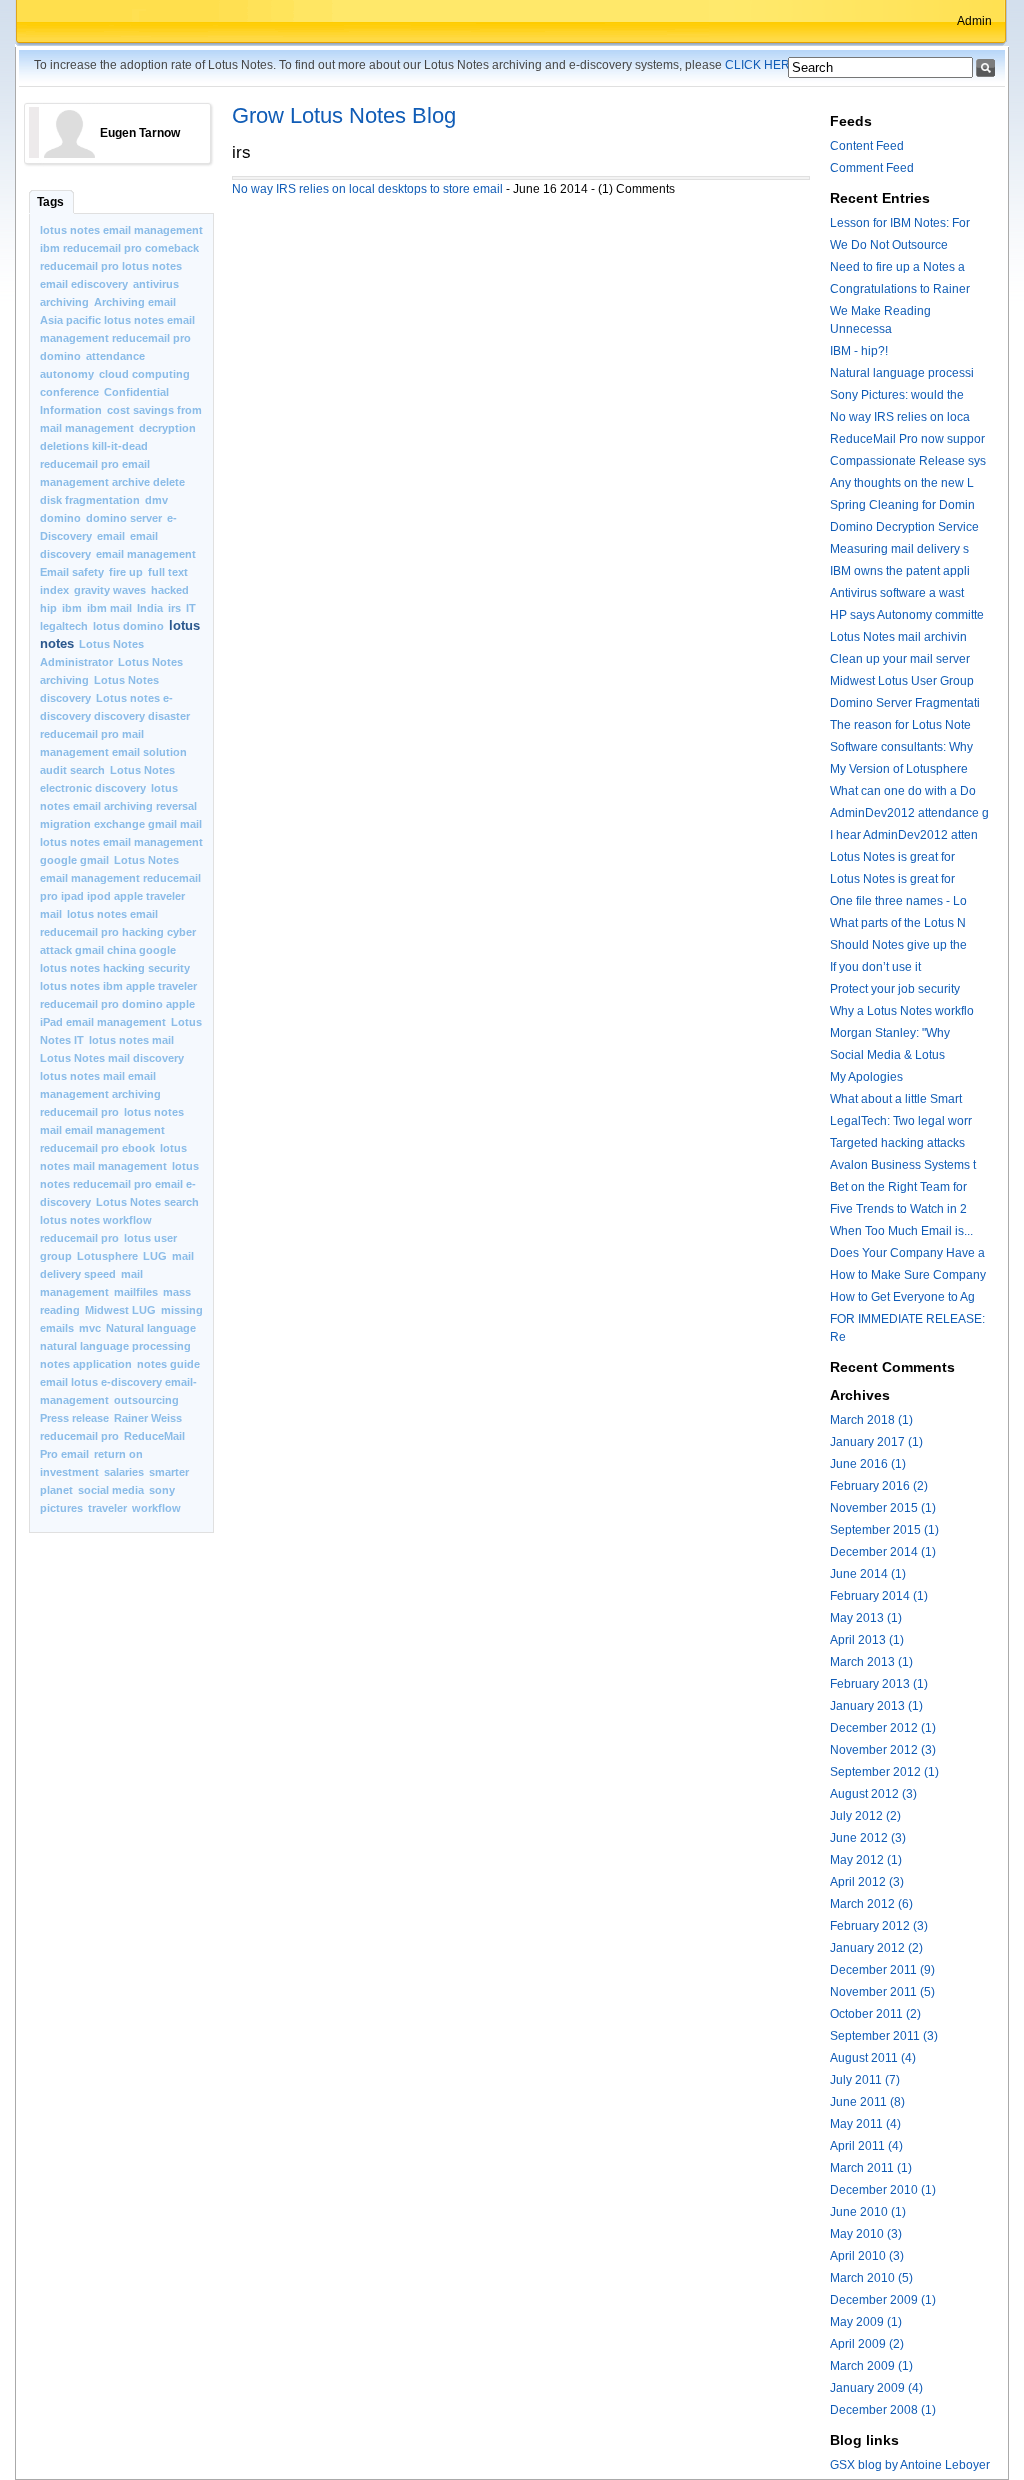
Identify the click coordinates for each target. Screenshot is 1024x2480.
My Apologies (866, 1077)
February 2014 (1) (879, 1596)
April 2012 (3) (867, 1882)
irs (174, 608)
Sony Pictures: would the (897, 395)
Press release (74, 1418)
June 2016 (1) (868, 1464)
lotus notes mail (131, 1040)
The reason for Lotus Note (900, 725)
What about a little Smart (896, 1099)
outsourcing (146, 1400)
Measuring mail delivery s (899, 549)
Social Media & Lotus (887, 1055)
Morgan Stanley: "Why (890, 1033)
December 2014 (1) (883, 1552)
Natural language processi (902, 373)
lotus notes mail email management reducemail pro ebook (112, 1130)
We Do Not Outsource (889, 245)
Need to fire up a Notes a (897, 267)
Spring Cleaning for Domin (902, 505)
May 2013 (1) (866, 1618)
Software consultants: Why (901, 747)
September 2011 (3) (884, 2036)
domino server (124, 518)
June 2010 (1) (868, 2212)
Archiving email (135, 302)
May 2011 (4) (865, 2124)
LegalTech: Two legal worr (901, 1121)
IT (191, 608)
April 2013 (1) (867, 1640)
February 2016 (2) (879, 1486)
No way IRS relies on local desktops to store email (367, 189)
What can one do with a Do (903, 791)
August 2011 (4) (873, 2058)
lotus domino (128, 626)
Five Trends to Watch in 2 (898, 1209)
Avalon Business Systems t (903, 1165)
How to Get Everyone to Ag (902, 1297)
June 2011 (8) (867, 2102)
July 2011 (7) (865, 2080)
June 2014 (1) (868, 1574)
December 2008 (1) (883, 2410)
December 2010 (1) (883, 2190)
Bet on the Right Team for (898, 1187)
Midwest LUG (120, 1310)
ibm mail (109, 608)
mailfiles (136, 1292)
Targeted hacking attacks (897, 1143)
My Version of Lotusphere (899, 769)
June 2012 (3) (868, 1838)
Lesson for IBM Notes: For (900, 223)
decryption (167, 428)
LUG (155, 1256)
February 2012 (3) (879, 1926)
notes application (86, 1364)
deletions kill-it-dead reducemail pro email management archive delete (112, 464)
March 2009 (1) (871, 2366)
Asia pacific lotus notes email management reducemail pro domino (117, 338)
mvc (90, 1328)
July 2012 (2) (865, 1816)
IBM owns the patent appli (900, 571)
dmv (156, 500)
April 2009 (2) (867, 2344)
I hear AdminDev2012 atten (904, 835)
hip (48, 608)
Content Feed (867, 146)
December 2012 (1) (883, 1728)
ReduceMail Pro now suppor (907, 439)
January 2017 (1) (876, 1442)
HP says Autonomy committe (907, 615)
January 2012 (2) (876, 1948)
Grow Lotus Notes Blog (344, 115)
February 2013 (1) (879, 1684)
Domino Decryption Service (904, 527)
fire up (126, 572)
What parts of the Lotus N (898, 923)
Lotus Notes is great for (892, 857)
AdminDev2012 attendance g (909, 813)
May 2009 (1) (866, 2322)
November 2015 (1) (883, 1508)
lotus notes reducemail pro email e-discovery (119, 1184)
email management (146, 554)
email (111, 536)
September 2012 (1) (884, 1772)
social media (111, 1490)
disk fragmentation (90, 500)
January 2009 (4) (876, 2388)
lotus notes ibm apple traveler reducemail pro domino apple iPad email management (118, 1004)
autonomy (67, 374)
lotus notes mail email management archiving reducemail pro (100, 1094)
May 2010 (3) (866, 2234)
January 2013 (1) (876, 1706)
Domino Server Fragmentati (905, 703)
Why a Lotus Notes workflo (902, 1011)
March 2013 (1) (871, 1662)
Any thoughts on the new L (902, 483)
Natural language (151, 1328)
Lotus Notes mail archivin (898, 637)
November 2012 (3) (883, 1750)
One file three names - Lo (898, 901)
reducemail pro (79, 1436)
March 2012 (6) (871, 1904)
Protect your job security (895, 989)
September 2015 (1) (884, 1530)
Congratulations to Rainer (900, 289)
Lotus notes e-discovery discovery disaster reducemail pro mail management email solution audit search (115, 734)
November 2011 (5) (882, 1992)
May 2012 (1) (866, 1860)
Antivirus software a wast (897, 593)
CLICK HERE (761, 65)
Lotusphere (107, 1256)
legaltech (64, 626)
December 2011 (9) (882, 1970)
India (150, 608)
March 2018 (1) (871, 1420)
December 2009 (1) (883, 2300)
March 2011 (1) (871, 2168)
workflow (156, 1508)
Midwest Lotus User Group (902, 681)
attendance (115, 356)
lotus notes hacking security (115, 968)
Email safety (72, 572)
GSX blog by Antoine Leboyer (910, 2465)
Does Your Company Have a (907, 1253)
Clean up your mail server (900, 659)
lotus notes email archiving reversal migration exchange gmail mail (121, 806)
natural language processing (115, 1346)
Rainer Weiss (148, 1418)
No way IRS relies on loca (900, 417)
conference (69, 392)
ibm (72, 608)
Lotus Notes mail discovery (112, 1058)
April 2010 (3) (867, 2256)
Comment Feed (872, 168)
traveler (107, 1508)
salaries (125, 1472)
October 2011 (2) (875, 2014)
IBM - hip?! (859, 351)
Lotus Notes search (147, 1202)
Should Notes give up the (898, 945)
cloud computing (144, 374)
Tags (50, 202)
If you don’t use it (875, 967)
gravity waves (110, 590)
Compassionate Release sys (908, 461)
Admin (974, 21)
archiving (64, 302)
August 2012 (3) (873, 1794)
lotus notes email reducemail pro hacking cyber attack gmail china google (118, 932)
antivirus (156, 284)
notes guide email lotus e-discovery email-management (120, 1382)
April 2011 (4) (866, 2146)
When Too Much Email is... (901, 1231)
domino (60, 518)
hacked (170, 590)
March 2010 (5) (871, 2278)
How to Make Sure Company (908, 1275)
